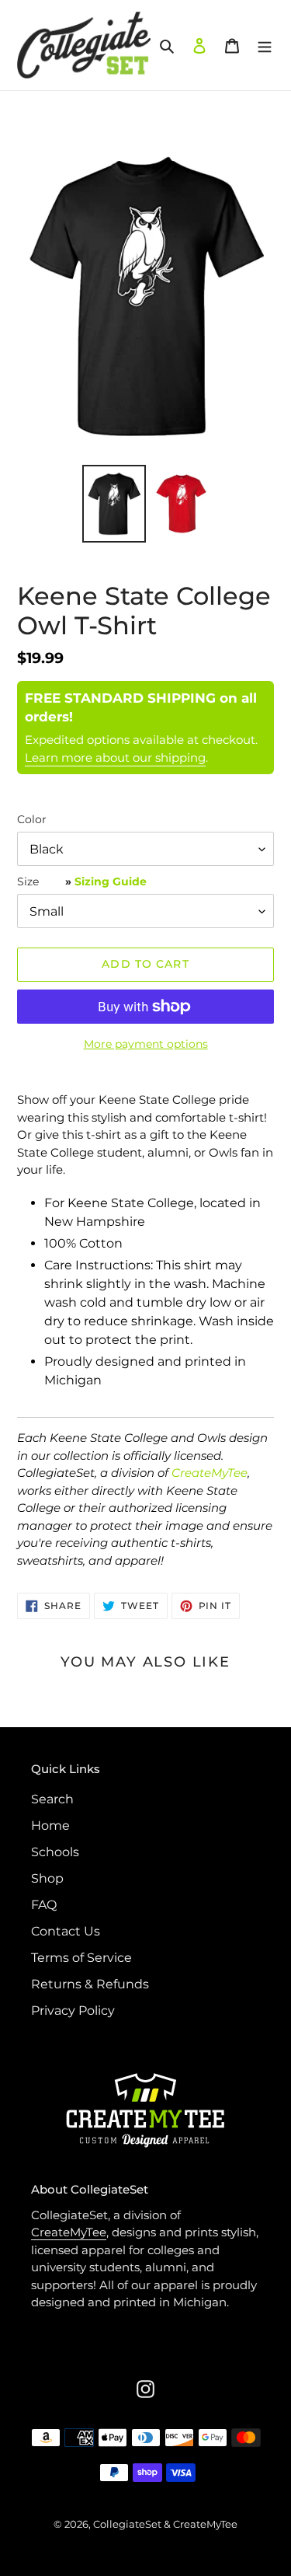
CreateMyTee (210, 1473)
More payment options (146, 1044)
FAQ (44, 1905)
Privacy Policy (73, 2011)
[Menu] (265, 45)
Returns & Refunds (90, 1984)
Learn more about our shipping (115, 757)
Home (50, 1826)
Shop (47, 1878)
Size (82, 881)
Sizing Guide (111, 881)
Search (52, 1799)
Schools (55, 1852)
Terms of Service (81, 1958)
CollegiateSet (127, 2524)
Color (32, 819)
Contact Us (66, 1931)
